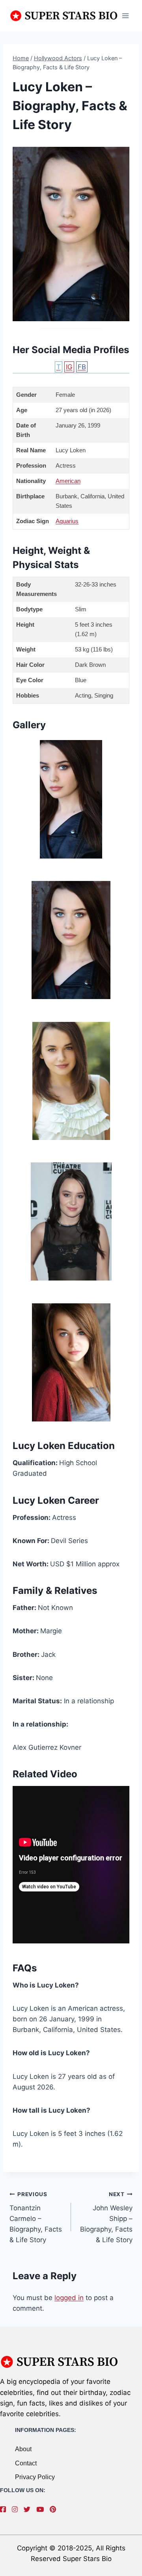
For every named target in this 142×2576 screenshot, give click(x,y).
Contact (26, 2463)
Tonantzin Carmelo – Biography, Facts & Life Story (36, 2217)
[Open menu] (125, 16)
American (68, 481)
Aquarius (67, 521)
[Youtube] (42, 2509)
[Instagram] (17, 2509)
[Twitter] (29, 2509)
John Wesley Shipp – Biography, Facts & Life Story (106, 2217)
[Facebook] (5, 2509)
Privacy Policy (35, 2477)
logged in (69, 2298)
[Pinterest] (55, 2509)
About (23, 2449)
